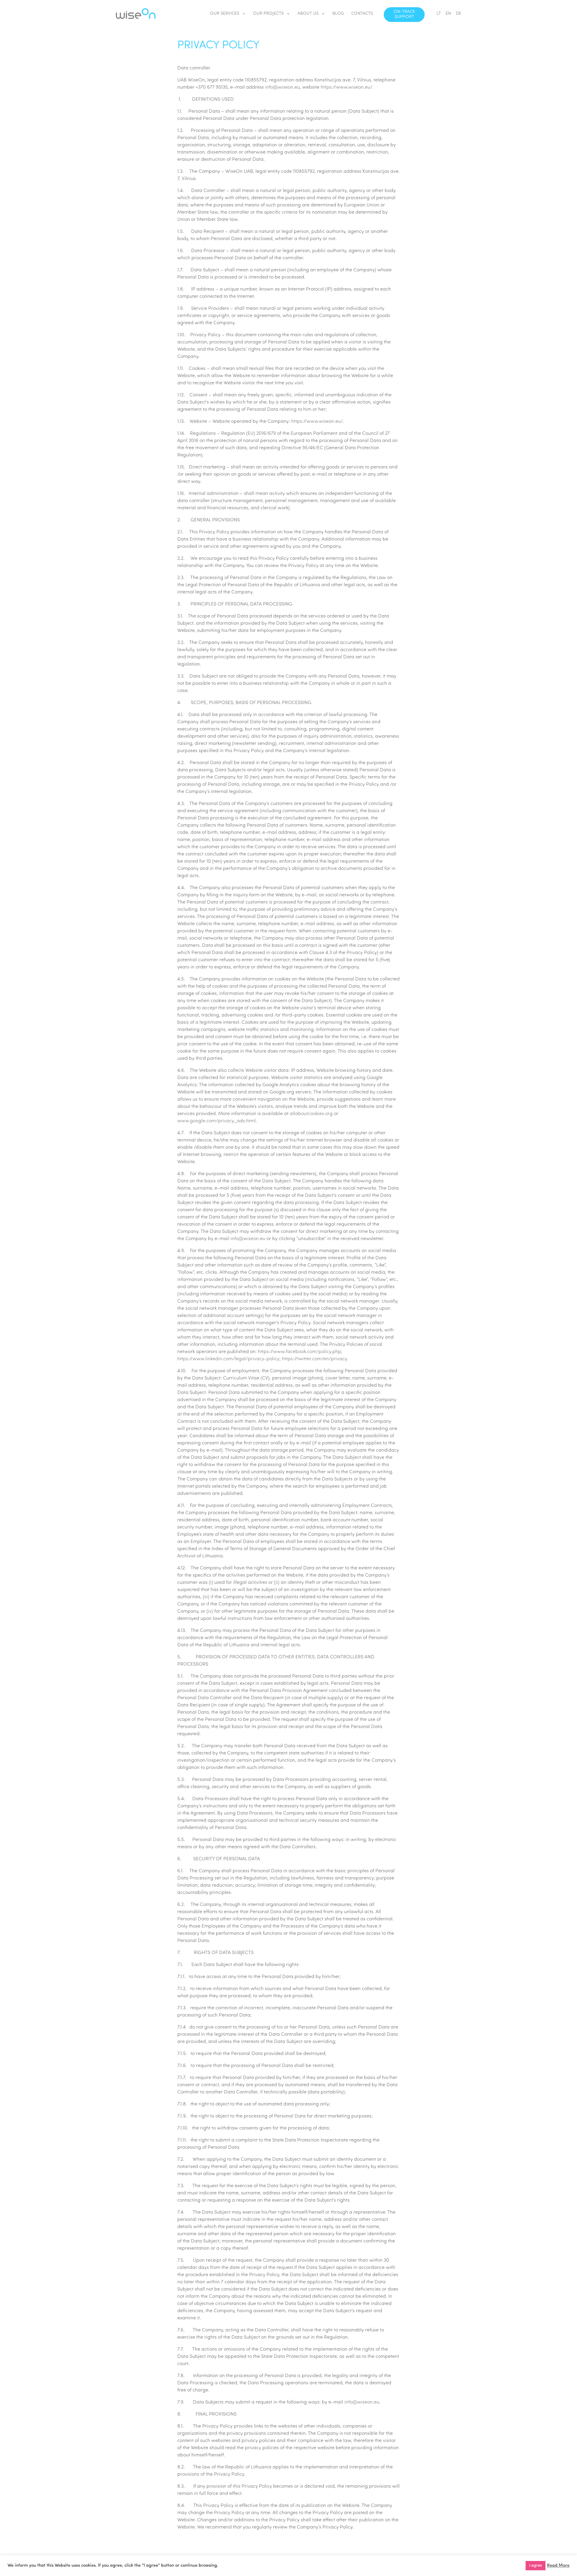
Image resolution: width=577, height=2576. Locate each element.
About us (308, 14)
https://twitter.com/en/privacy (314, 1359)
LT (439, 14)
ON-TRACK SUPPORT (404, 14)
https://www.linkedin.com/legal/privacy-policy (228, 1359)
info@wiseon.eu (282, 87)
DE (459, 14)
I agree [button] (536, 2566)
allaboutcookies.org (311, 1114)
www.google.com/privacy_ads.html (217, 1121)
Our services (225, 14)
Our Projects (268, 14)
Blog (338, 14)
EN (448, 14)
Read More (558, 2566)
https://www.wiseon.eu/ (346, 87)
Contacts (362, 14)
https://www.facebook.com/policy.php (299, 1352)
